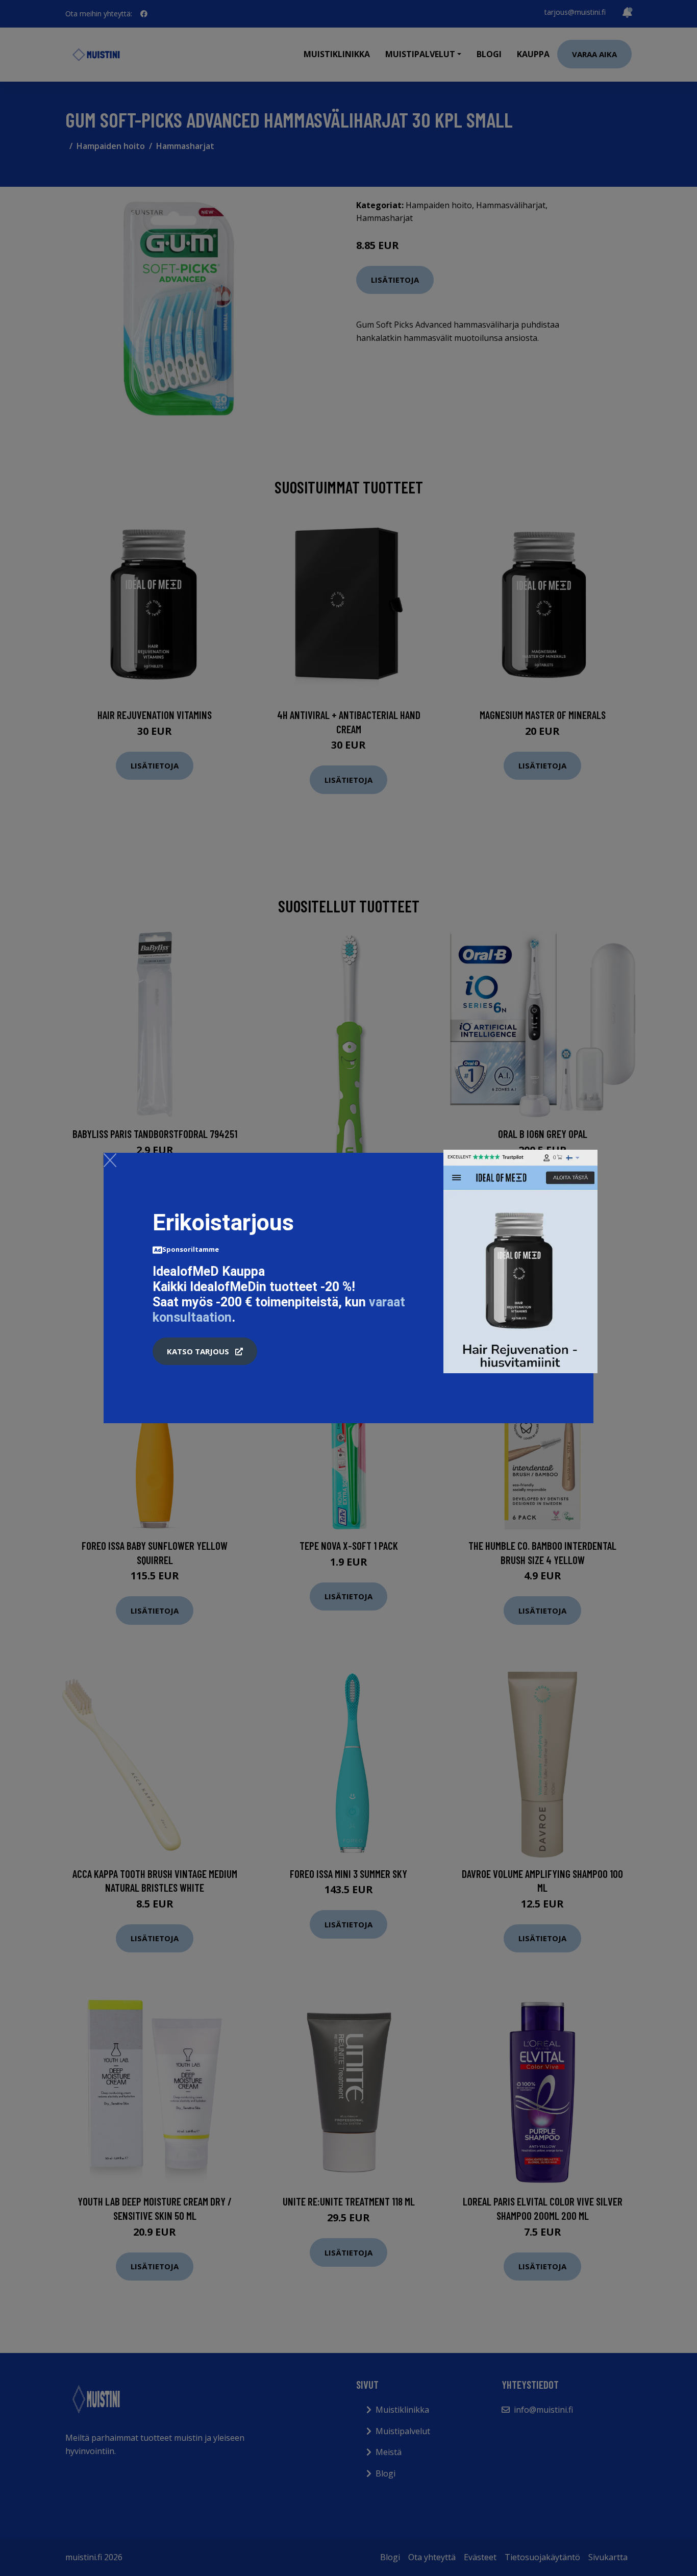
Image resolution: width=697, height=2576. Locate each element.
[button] (205, 1351)
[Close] (110, 1160)
